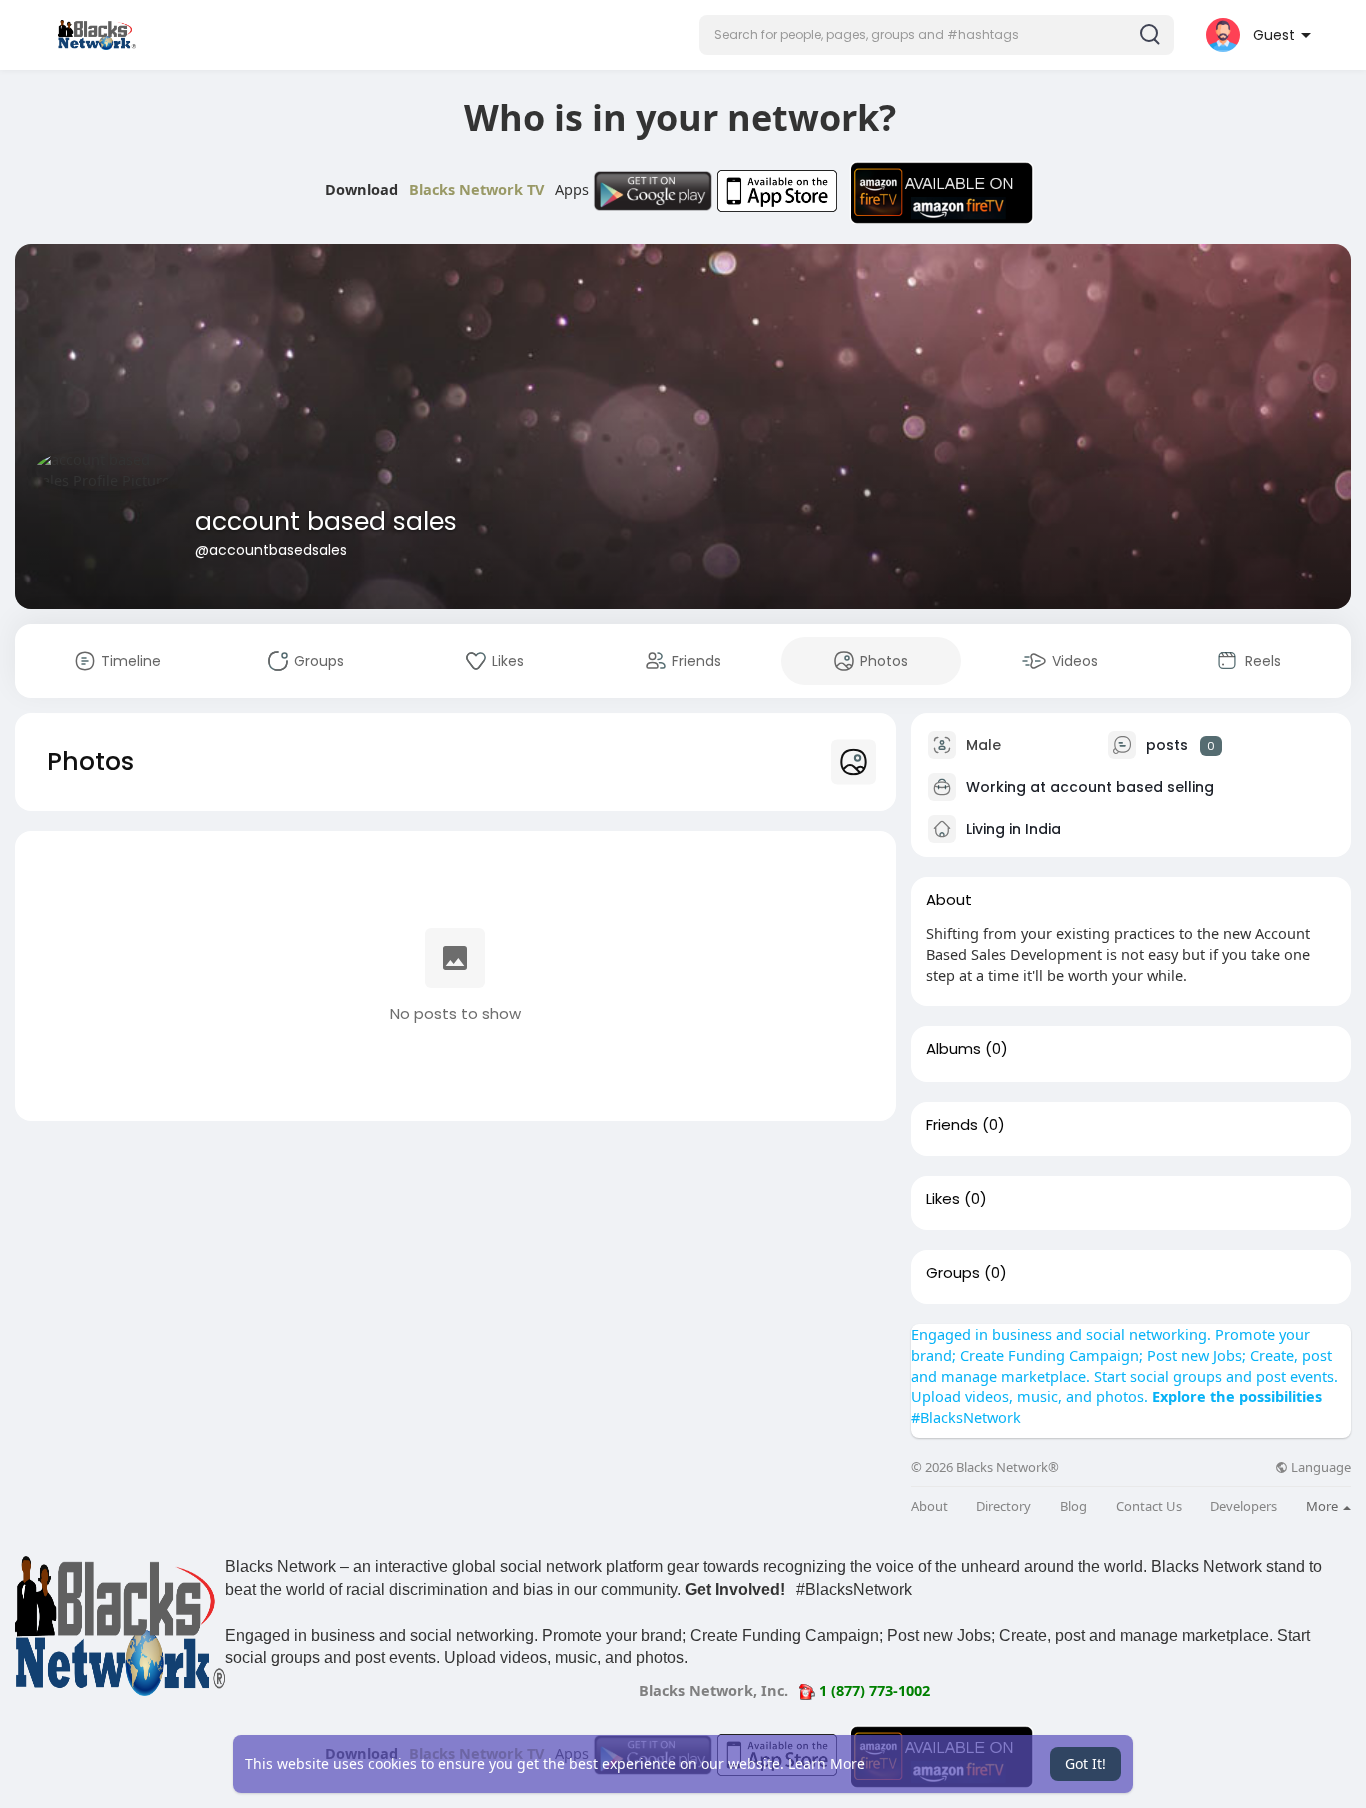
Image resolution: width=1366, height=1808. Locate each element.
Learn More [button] (826, 1763)
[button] (936, 35)
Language (1319, 1467)
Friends (952, 1125)
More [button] (1323, 1506)
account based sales (326, 521)
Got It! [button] (1085, 1763)
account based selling (1132, 787)
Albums (953, 1049)
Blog (1073, 1506)
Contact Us (1149, 1506)
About (929, 1506)
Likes (943, 1199)
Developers (1243, 1506)
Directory (1003, 1506)
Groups (953, 1273)
